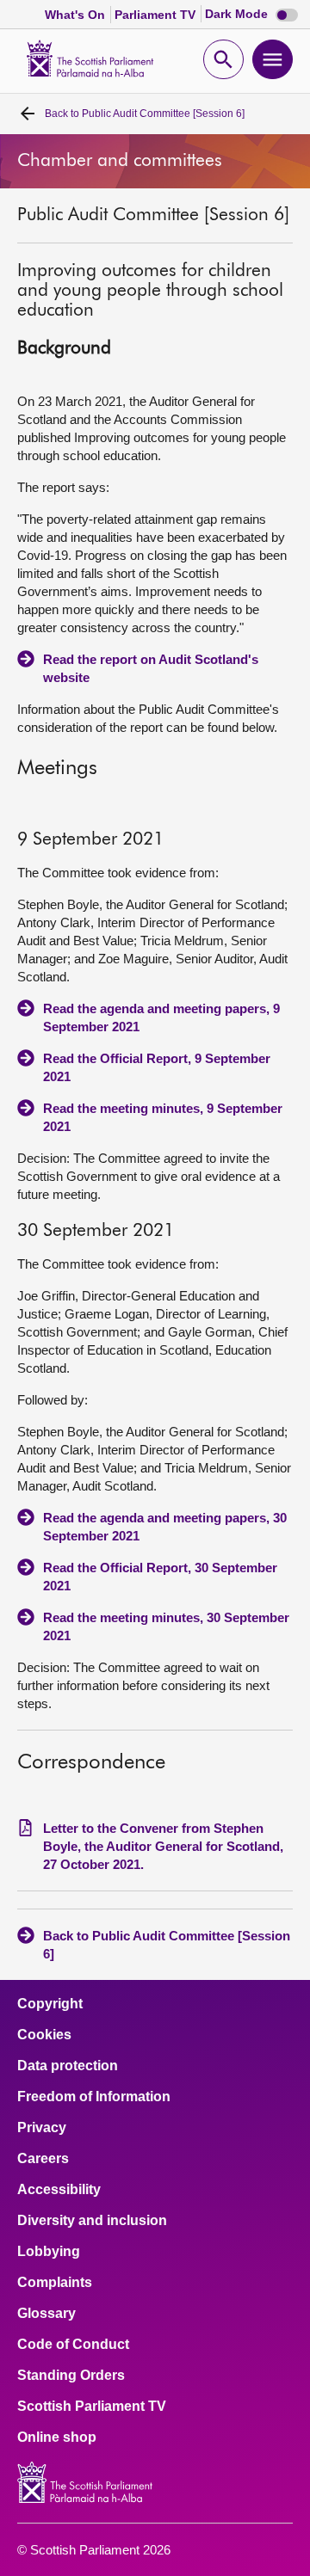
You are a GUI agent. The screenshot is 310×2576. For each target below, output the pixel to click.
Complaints (55, 2283)
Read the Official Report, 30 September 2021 (160, 1577)
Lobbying (49, 2252)
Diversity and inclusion (92, 2221)
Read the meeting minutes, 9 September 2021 (163, 1117)
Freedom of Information (94, 2097)
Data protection (68, 2066)
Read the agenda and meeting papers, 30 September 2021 (165, 1527)
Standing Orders (71, 2376)
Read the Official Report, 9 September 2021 (157, 1067)
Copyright (50, 2004)
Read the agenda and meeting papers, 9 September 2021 (161, 1017)
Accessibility (59, 2190)
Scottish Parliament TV (92, 2407)
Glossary (46, 2314)
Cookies (44, 2035)
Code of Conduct (73, 2345)
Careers (43, 2159)
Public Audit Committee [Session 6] (145, 114)
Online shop (57, 2438)
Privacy (42, 2128)
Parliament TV (157, 15)
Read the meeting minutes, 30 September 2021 (166, 1626)
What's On (77, 15)
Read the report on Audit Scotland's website (151, 668)
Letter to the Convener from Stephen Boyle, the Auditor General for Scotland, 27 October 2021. (163, 1846)
